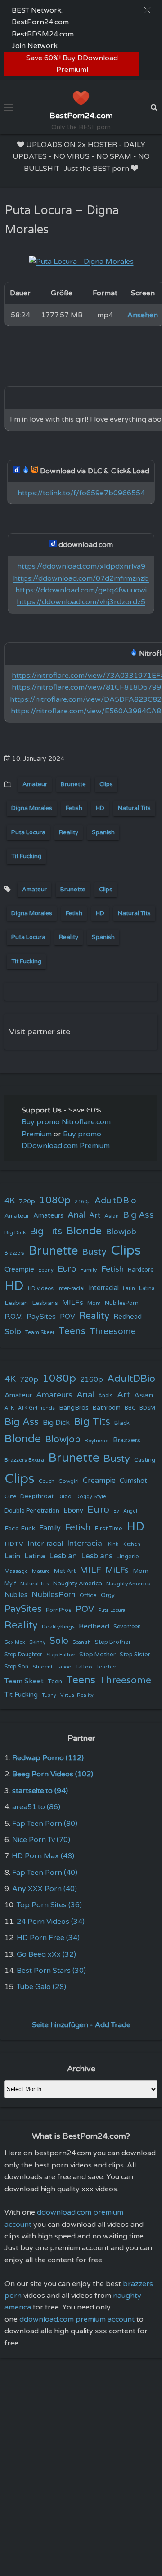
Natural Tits (134, 808)
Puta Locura (28, 832)
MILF (90, 1570)
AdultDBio (115, 1200)
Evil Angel (125, 1511)
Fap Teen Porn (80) (45, 1824)
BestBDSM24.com (43, 34)
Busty (94, 1252)
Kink (113, 1544)
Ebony (46, 1270)
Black (122, 1423)
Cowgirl (69, 1481)
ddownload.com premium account (77, 2319)
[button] (147, 10)
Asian (112, 1216)
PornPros (59, 1610)
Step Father (61, 1655)
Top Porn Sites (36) (49, 1905)
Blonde (84, 1231)
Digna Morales (32, 808)
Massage (16, 1571)
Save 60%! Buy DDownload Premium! (72, 64)
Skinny (37, 1642)
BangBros (74, 1408)
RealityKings (58, 1627)
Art (95, 1215)
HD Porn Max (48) (43, 1856)
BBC (130, 1408)
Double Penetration (32, 1511)
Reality (69, 832)
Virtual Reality (77, 1695)
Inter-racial (71, 1288)
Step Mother (97, 1655)
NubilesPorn (122, 1303)
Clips (106, 784)
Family (89, 1270)
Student (43, 1667)
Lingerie (128, 1557)
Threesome (113, 1331)
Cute (10, 1496)
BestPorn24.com (40, 22)
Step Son (16, 1667)
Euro (67, 1269)
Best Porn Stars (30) (51, 1971)
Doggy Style (91, 1497)
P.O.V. (13, 1317)
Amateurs (48, 1216)
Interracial (104, 1288)
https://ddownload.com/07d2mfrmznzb (81, 578)
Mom (94, 1303)
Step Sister (135, 1655)
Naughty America (78, 1584)
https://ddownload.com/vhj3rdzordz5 (81, 602)
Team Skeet (40, 1332)
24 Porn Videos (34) (51, 1922)
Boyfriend (97, 1441)
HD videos (41, 1288)
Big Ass (138, 1215)
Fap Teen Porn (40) (45, 1873)
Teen (55, 1681)
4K (10, 1201)
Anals (106, 1396)
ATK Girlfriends (36, 1408)
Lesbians (45, 1303)
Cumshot (133, 1481)
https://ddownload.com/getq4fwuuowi (81, 590)
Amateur (35, 784)
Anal (76, 1215)
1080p (55, 1200)
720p (27, 1201)
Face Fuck (20, 1528)
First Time (109, 1529)
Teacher (106, 1667)
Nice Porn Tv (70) (41, 1840)
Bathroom (107, 1408)
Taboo (64, 1667)
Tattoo (84, 1667)
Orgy (108, 1595)
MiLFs (117, 1570)
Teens (72, 1331)
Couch (47, 1481)
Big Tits (46, 1231)
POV (67, 1317)
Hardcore (141, 1270)
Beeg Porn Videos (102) (53, 1774)
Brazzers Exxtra (24, 1460)
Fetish (74, 808)
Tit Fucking (26, 856)
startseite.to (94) (40, 1791)
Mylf (10, 1584)
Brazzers (14, 1253)
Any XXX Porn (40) (45, 1889)
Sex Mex (15, 1642)
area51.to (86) (36, 1807)
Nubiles (16, 1595)
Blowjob (121, 1232)
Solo (13, 1332)
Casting (145, 1460)
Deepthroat (37, 1496)
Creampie (19, 1270)
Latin (129, 1288)
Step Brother (113, 1642)
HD (100, 808)
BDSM (147, 1408)
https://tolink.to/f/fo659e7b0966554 (81, 493)
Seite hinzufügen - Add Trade (81, 2025)
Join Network (35, 46)
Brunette (73, 784)
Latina (147, 1288)
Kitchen (131, 1544)
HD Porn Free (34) (48, 1938)
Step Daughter (23, 1655)
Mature (41, 1571)
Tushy (49, 1695)
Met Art (65, 1571)
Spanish (103, 832)
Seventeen (127, 1627)
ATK (9, 1408)
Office (88, 1595)
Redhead (128, 1317)
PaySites (41, 1317)
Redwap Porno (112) (48, 1758)
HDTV (14, 1544)
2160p (83, 1201)
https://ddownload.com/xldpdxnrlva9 (81, 566)
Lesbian (16, 1303)
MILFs (73, 1303)
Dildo (65, 1496)
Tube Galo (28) (41, 1987)
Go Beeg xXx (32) (46, 1954)
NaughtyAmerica (128, 1584)
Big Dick (15, 1232)
